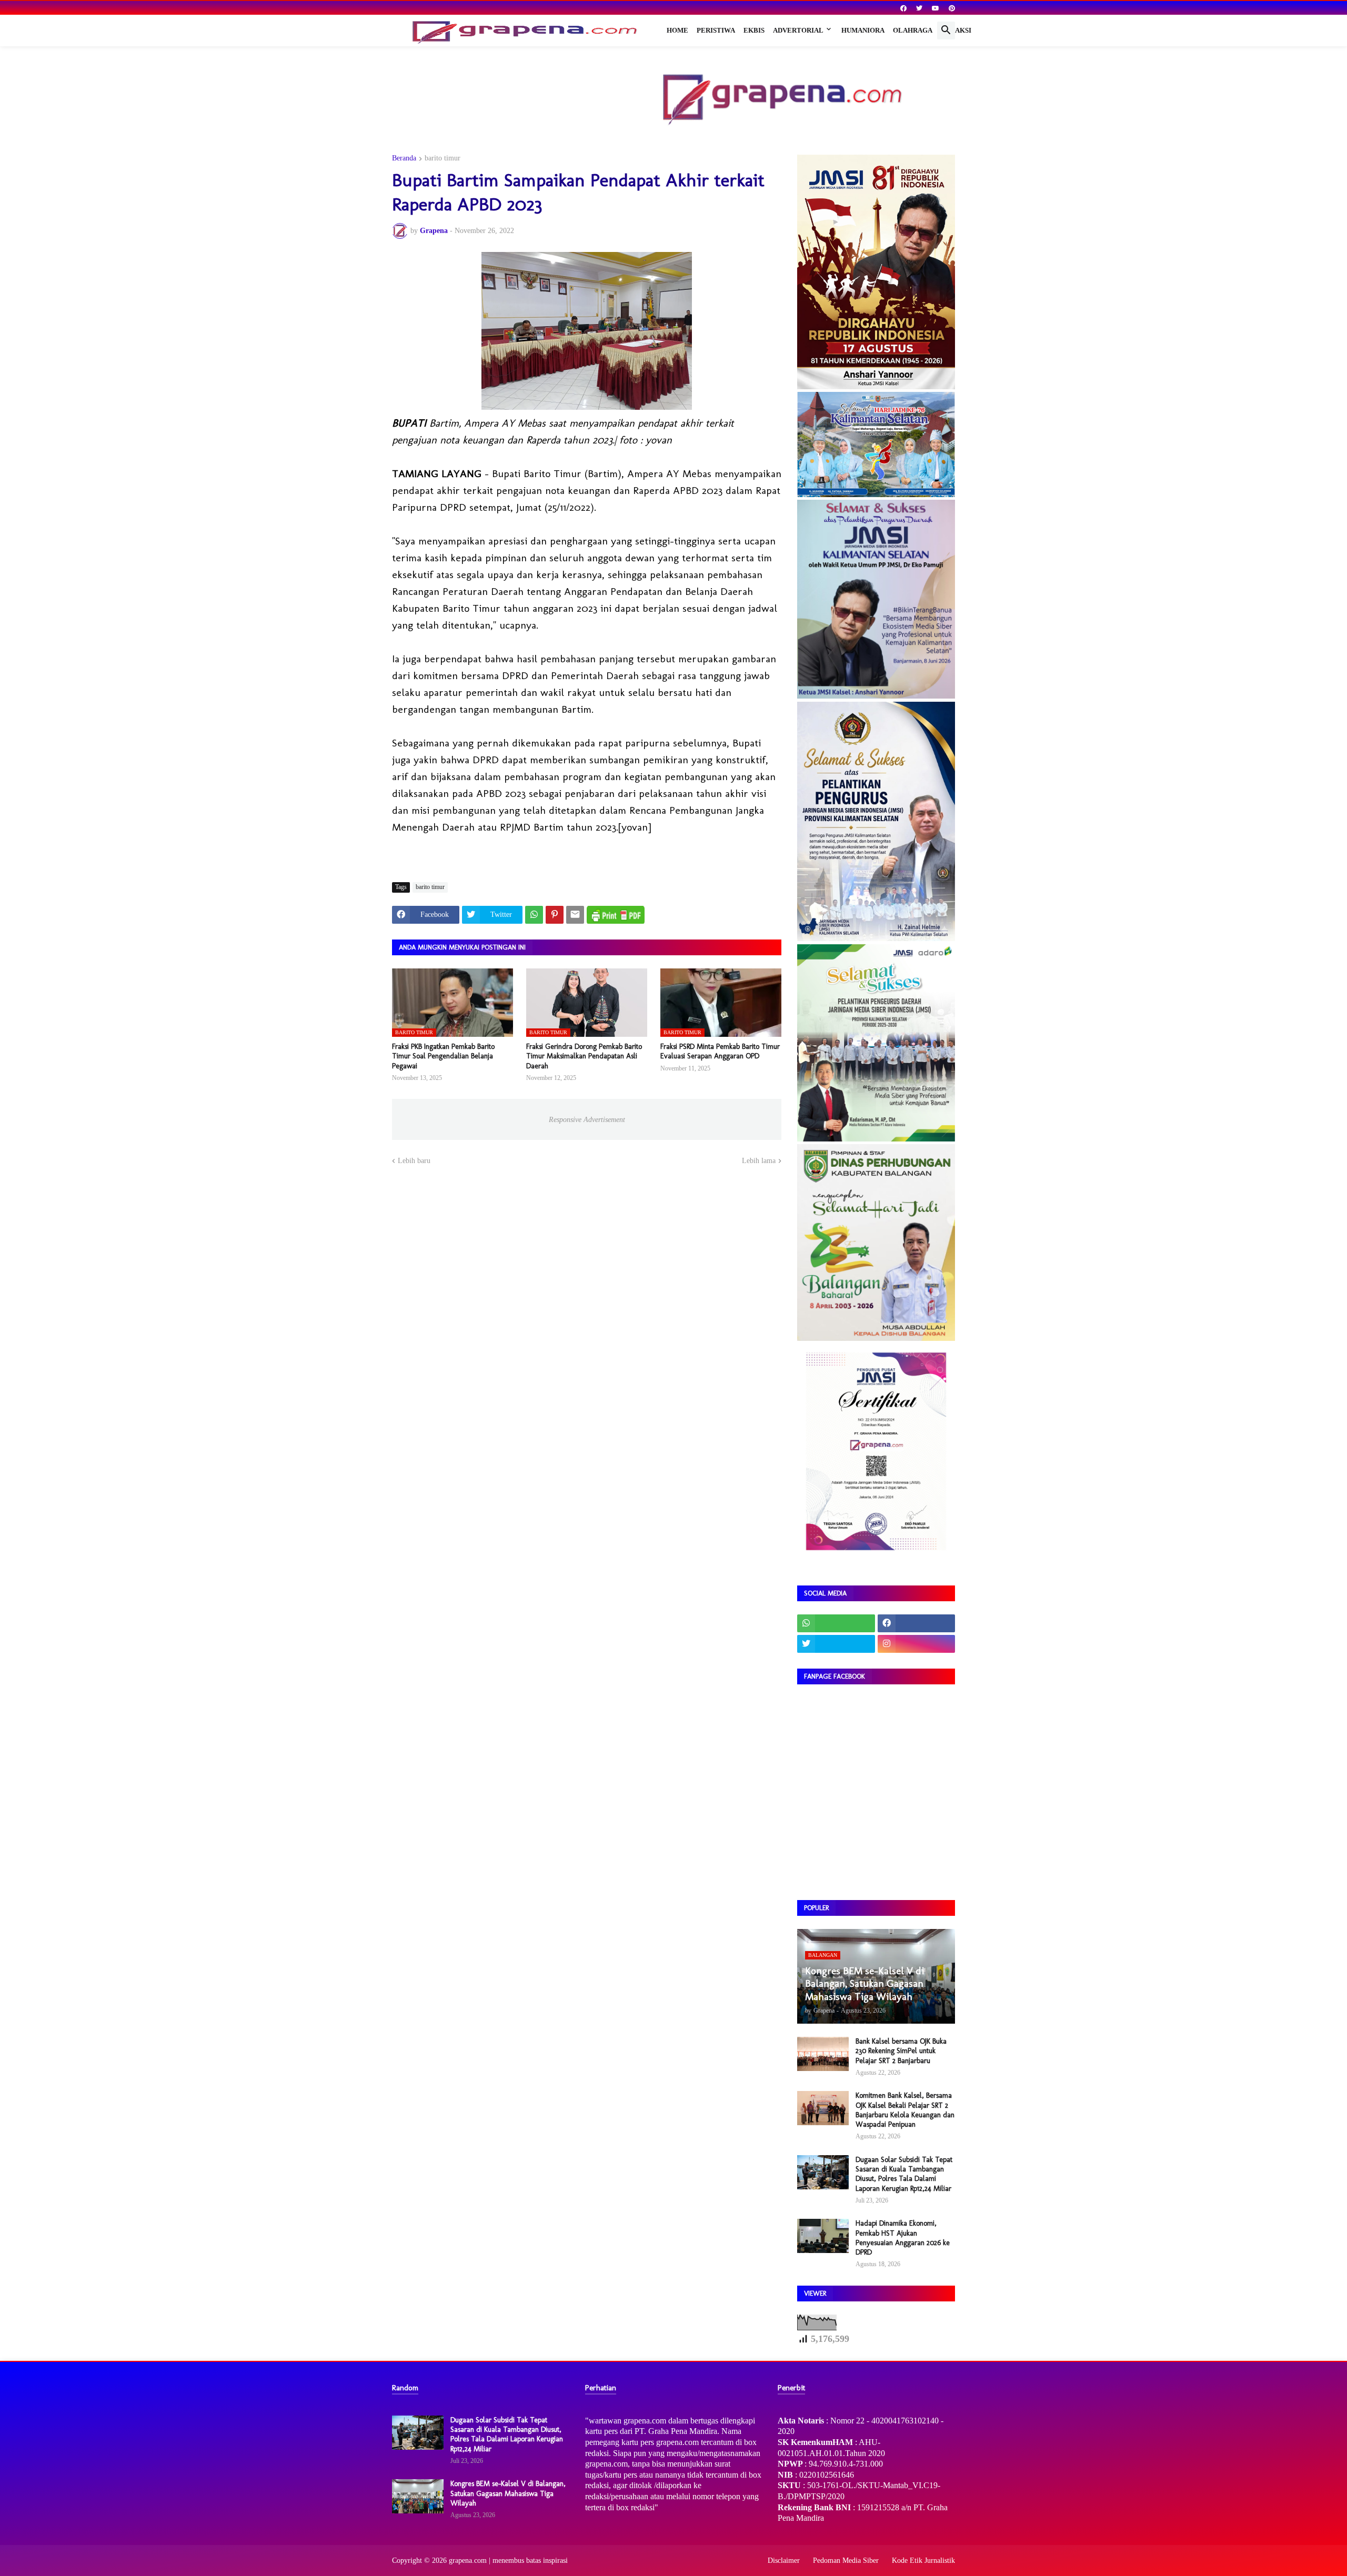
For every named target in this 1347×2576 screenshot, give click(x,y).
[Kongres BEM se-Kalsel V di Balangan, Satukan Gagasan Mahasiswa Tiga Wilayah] (418, 2496)
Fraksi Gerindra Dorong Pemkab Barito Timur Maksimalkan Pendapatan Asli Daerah (584, 1056)
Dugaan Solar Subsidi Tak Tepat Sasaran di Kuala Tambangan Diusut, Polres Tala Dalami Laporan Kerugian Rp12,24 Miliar (904, 2174)
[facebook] (903, 8)
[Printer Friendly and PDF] (616, 915)
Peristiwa (716, 30)
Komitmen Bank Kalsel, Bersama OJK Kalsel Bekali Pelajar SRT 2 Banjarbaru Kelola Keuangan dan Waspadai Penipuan (905, 2110)
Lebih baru (414, 1161)
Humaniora (863, 30)
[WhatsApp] (534, 915)
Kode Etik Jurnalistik (923, 2560)
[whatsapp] (836, 1623)
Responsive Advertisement (587, 1120)
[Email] (575, 915)
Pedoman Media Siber (846, 2560)
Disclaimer (784, 2560)
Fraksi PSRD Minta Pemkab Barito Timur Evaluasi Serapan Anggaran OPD (720, 1051)
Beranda (404, 158)
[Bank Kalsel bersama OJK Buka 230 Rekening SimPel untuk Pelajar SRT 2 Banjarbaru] (823, 2054)
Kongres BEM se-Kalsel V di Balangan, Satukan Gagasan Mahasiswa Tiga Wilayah (508, 2493)
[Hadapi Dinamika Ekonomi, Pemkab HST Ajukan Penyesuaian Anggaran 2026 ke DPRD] (823, 2236)
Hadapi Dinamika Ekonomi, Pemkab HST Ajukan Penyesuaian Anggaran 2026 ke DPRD (903, 2238)
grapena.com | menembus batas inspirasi (508, 2560)
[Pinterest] (555, 915)
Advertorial (798, 30)
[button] (946, 31)
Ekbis (754, 30)
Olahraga (913, 30)
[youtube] (936, 8)
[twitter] (919, 8)
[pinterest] (952, 8)
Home (677, 30)
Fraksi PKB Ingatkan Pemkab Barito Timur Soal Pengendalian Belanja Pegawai (443, 1056)
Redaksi (956, 30)
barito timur (443, 158)
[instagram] (917, 1644)
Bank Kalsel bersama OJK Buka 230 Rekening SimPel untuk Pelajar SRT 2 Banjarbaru (901, 2051)
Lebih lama (759, 1161)
